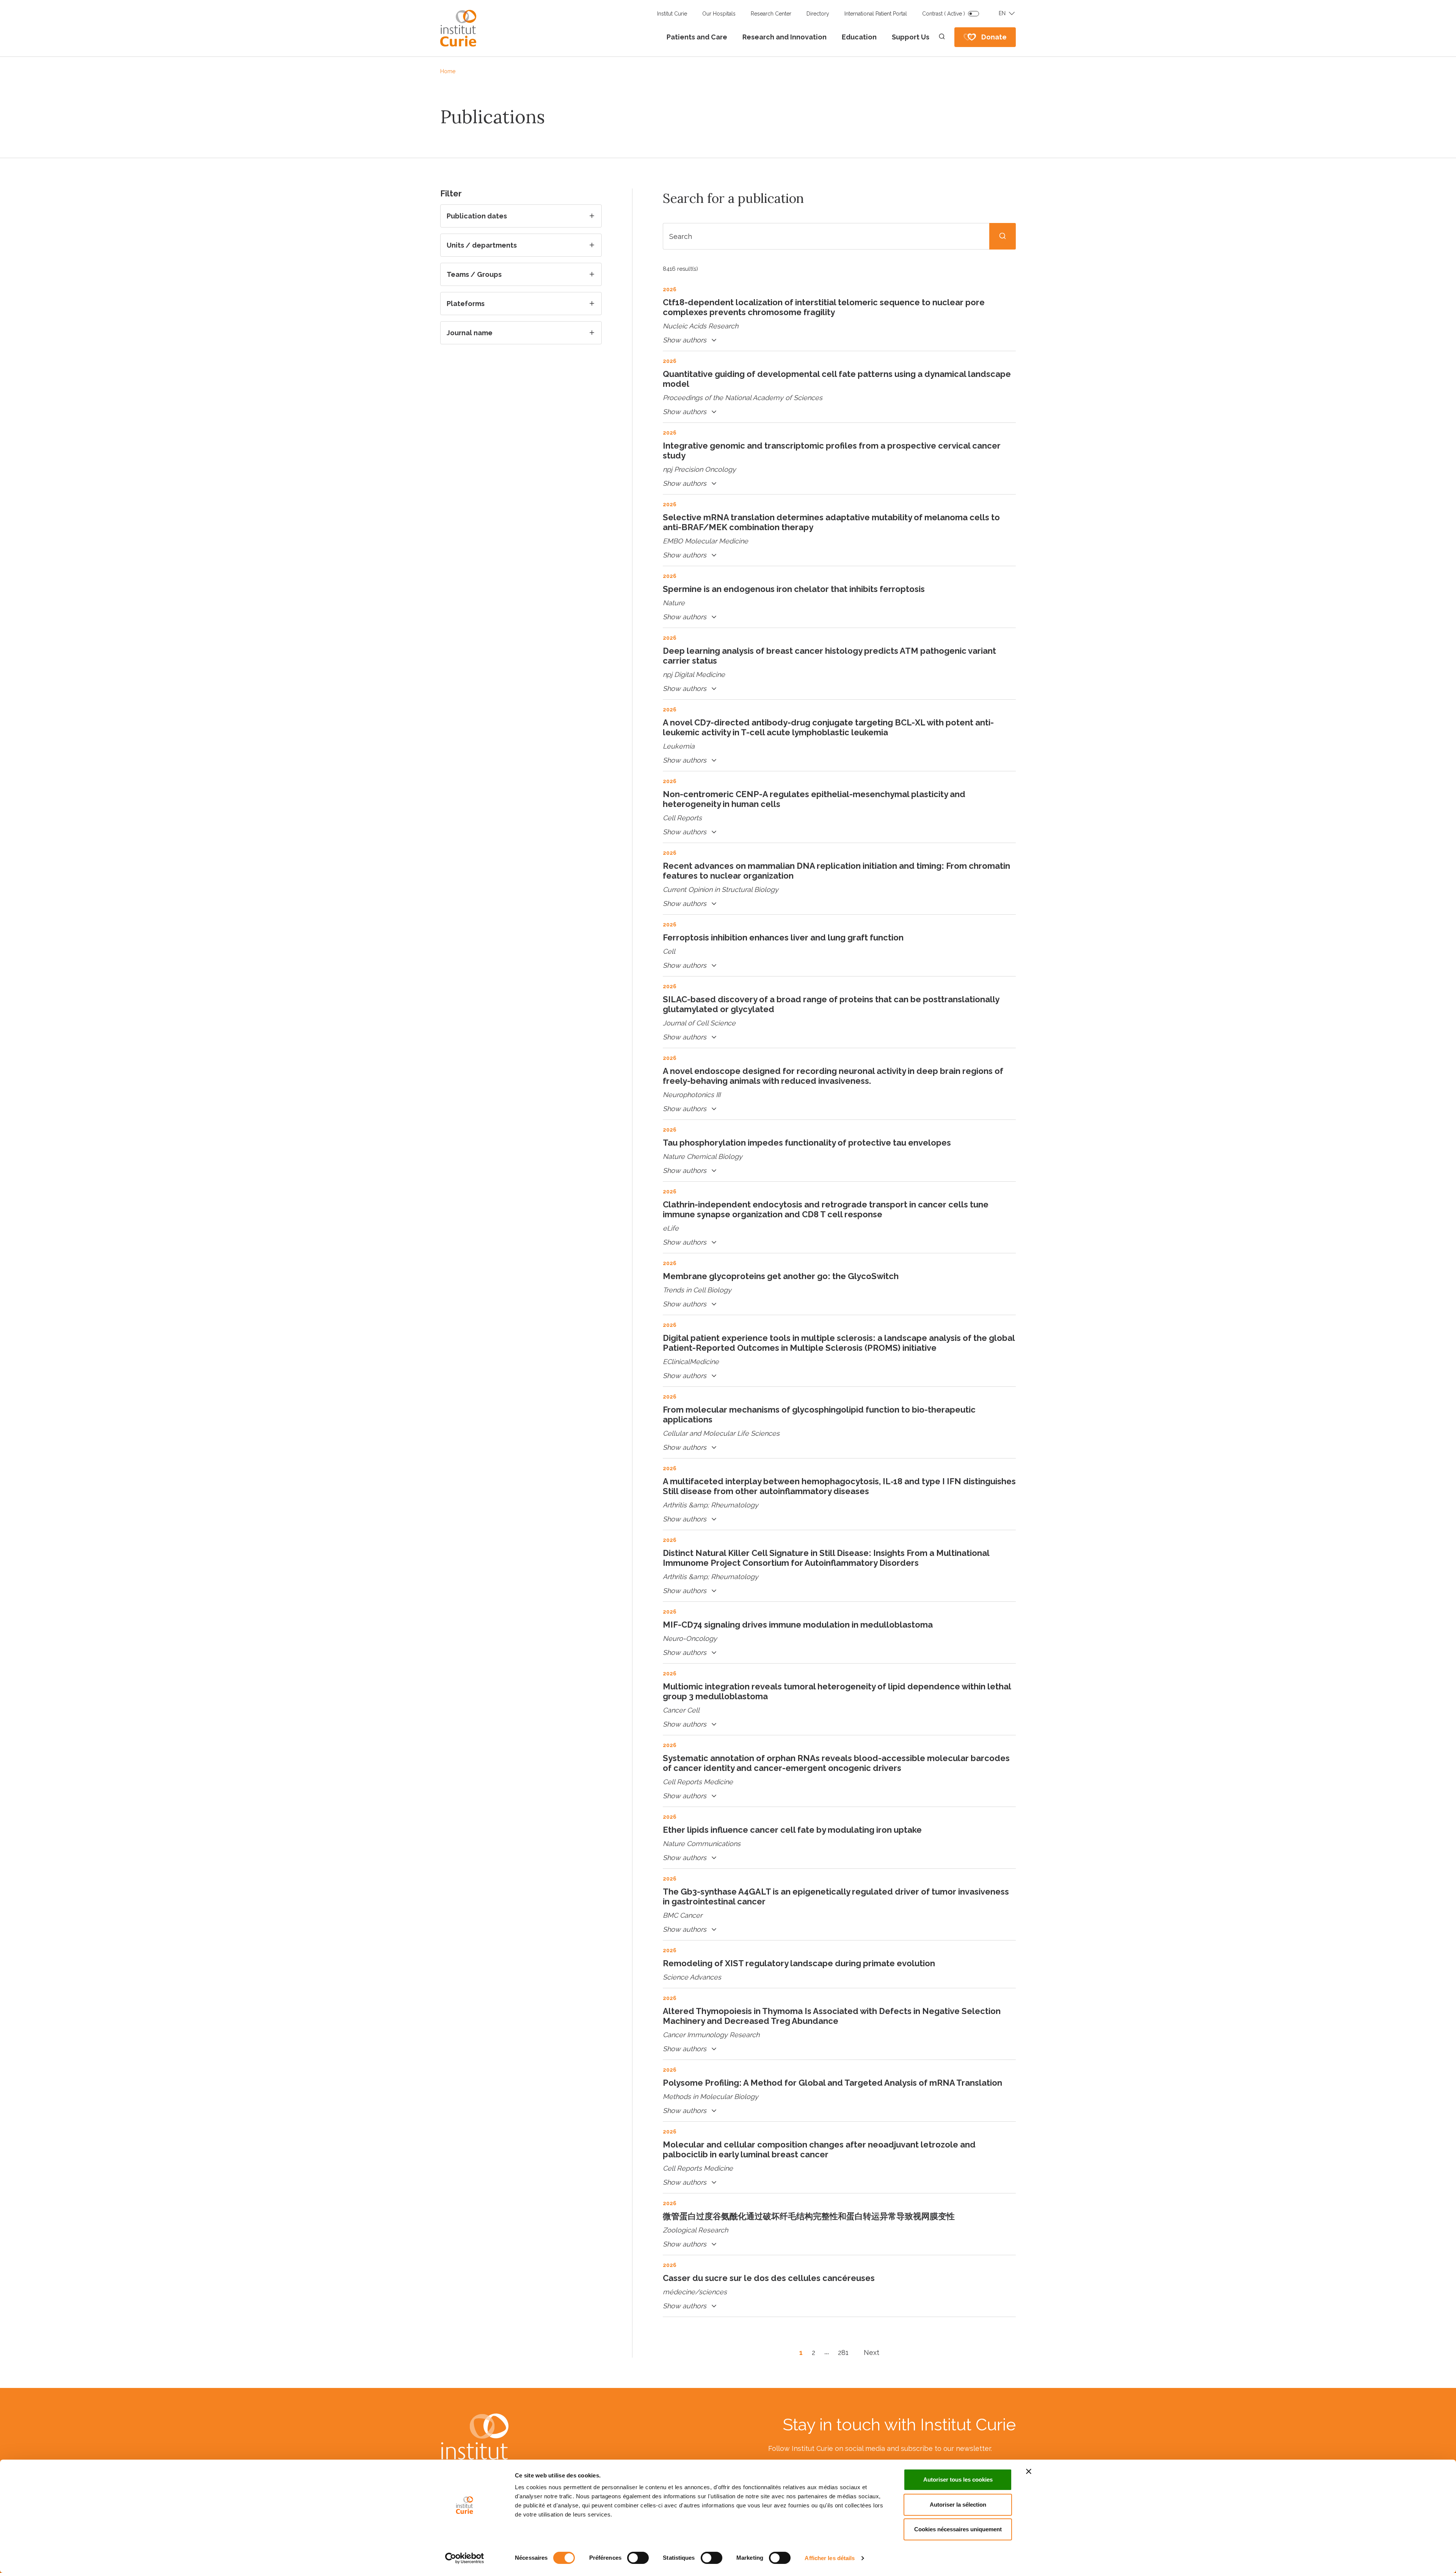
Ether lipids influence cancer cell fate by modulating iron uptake (792, 1830)
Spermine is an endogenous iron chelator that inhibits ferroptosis (794, 589)
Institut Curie (672, 14)
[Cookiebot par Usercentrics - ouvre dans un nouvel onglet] (465, 2558)
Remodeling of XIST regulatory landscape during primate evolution (799, 1963)
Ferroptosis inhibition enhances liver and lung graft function (783, 937)
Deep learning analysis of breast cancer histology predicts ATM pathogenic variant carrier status (829, 656)
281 (843, 2352)
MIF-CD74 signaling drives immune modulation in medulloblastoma (798, 1625)
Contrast (944, 14)
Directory (818, 14)
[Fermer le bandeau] (1029, 2471)
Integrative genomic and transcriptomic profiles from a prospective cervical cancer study (832, 451)
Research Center (771, 14)
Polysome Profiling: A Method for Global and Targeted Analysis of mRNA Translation (832, 2083)
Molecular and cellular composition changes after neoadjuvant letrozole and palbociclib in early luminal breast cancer (819, 2149)
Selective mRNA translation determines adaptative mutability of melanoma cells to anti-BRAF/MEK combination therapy (831, 522)
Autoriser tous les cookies (958, 2480)
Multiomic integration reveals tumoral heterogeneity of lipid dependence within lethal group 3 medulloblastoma (837, 1691)
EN (1002, 13)
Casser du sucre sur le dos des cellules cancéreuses (769, 2278)
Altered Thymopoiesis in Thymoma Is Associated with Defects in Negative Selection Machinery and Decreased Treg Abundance (832, 2016)
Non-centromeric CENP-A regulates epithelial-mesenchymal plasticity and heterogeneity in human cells (814, 799)
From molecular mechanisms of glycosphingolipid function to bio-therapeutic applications (819, 1414)
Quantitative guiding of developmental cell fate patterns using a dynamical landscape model (837, 379)
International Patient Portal (876, 14)
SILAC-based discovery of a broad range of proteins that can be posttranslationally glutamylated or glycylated (831, 1004)
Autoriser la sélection (958, 2505)
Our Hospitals (719, 14)
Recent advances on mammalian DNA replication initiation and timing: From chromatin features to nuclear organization (836, 871)
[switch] (638, 2558)
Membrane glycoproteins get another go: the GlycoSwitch (781, 1276)
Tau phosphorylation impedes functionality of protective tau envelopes (807, 1143)
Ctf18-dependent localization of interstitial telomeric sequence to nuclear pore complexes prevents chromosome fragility (824, 307)
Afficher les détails (830, 2558)
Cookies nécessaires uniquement (958, 2529)
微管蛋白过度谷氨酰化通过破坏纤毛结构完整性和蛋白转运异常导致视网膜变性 (809, 2216)
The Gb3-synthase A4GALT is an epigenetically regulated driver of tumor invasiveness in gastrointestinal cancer (836, 1896)
